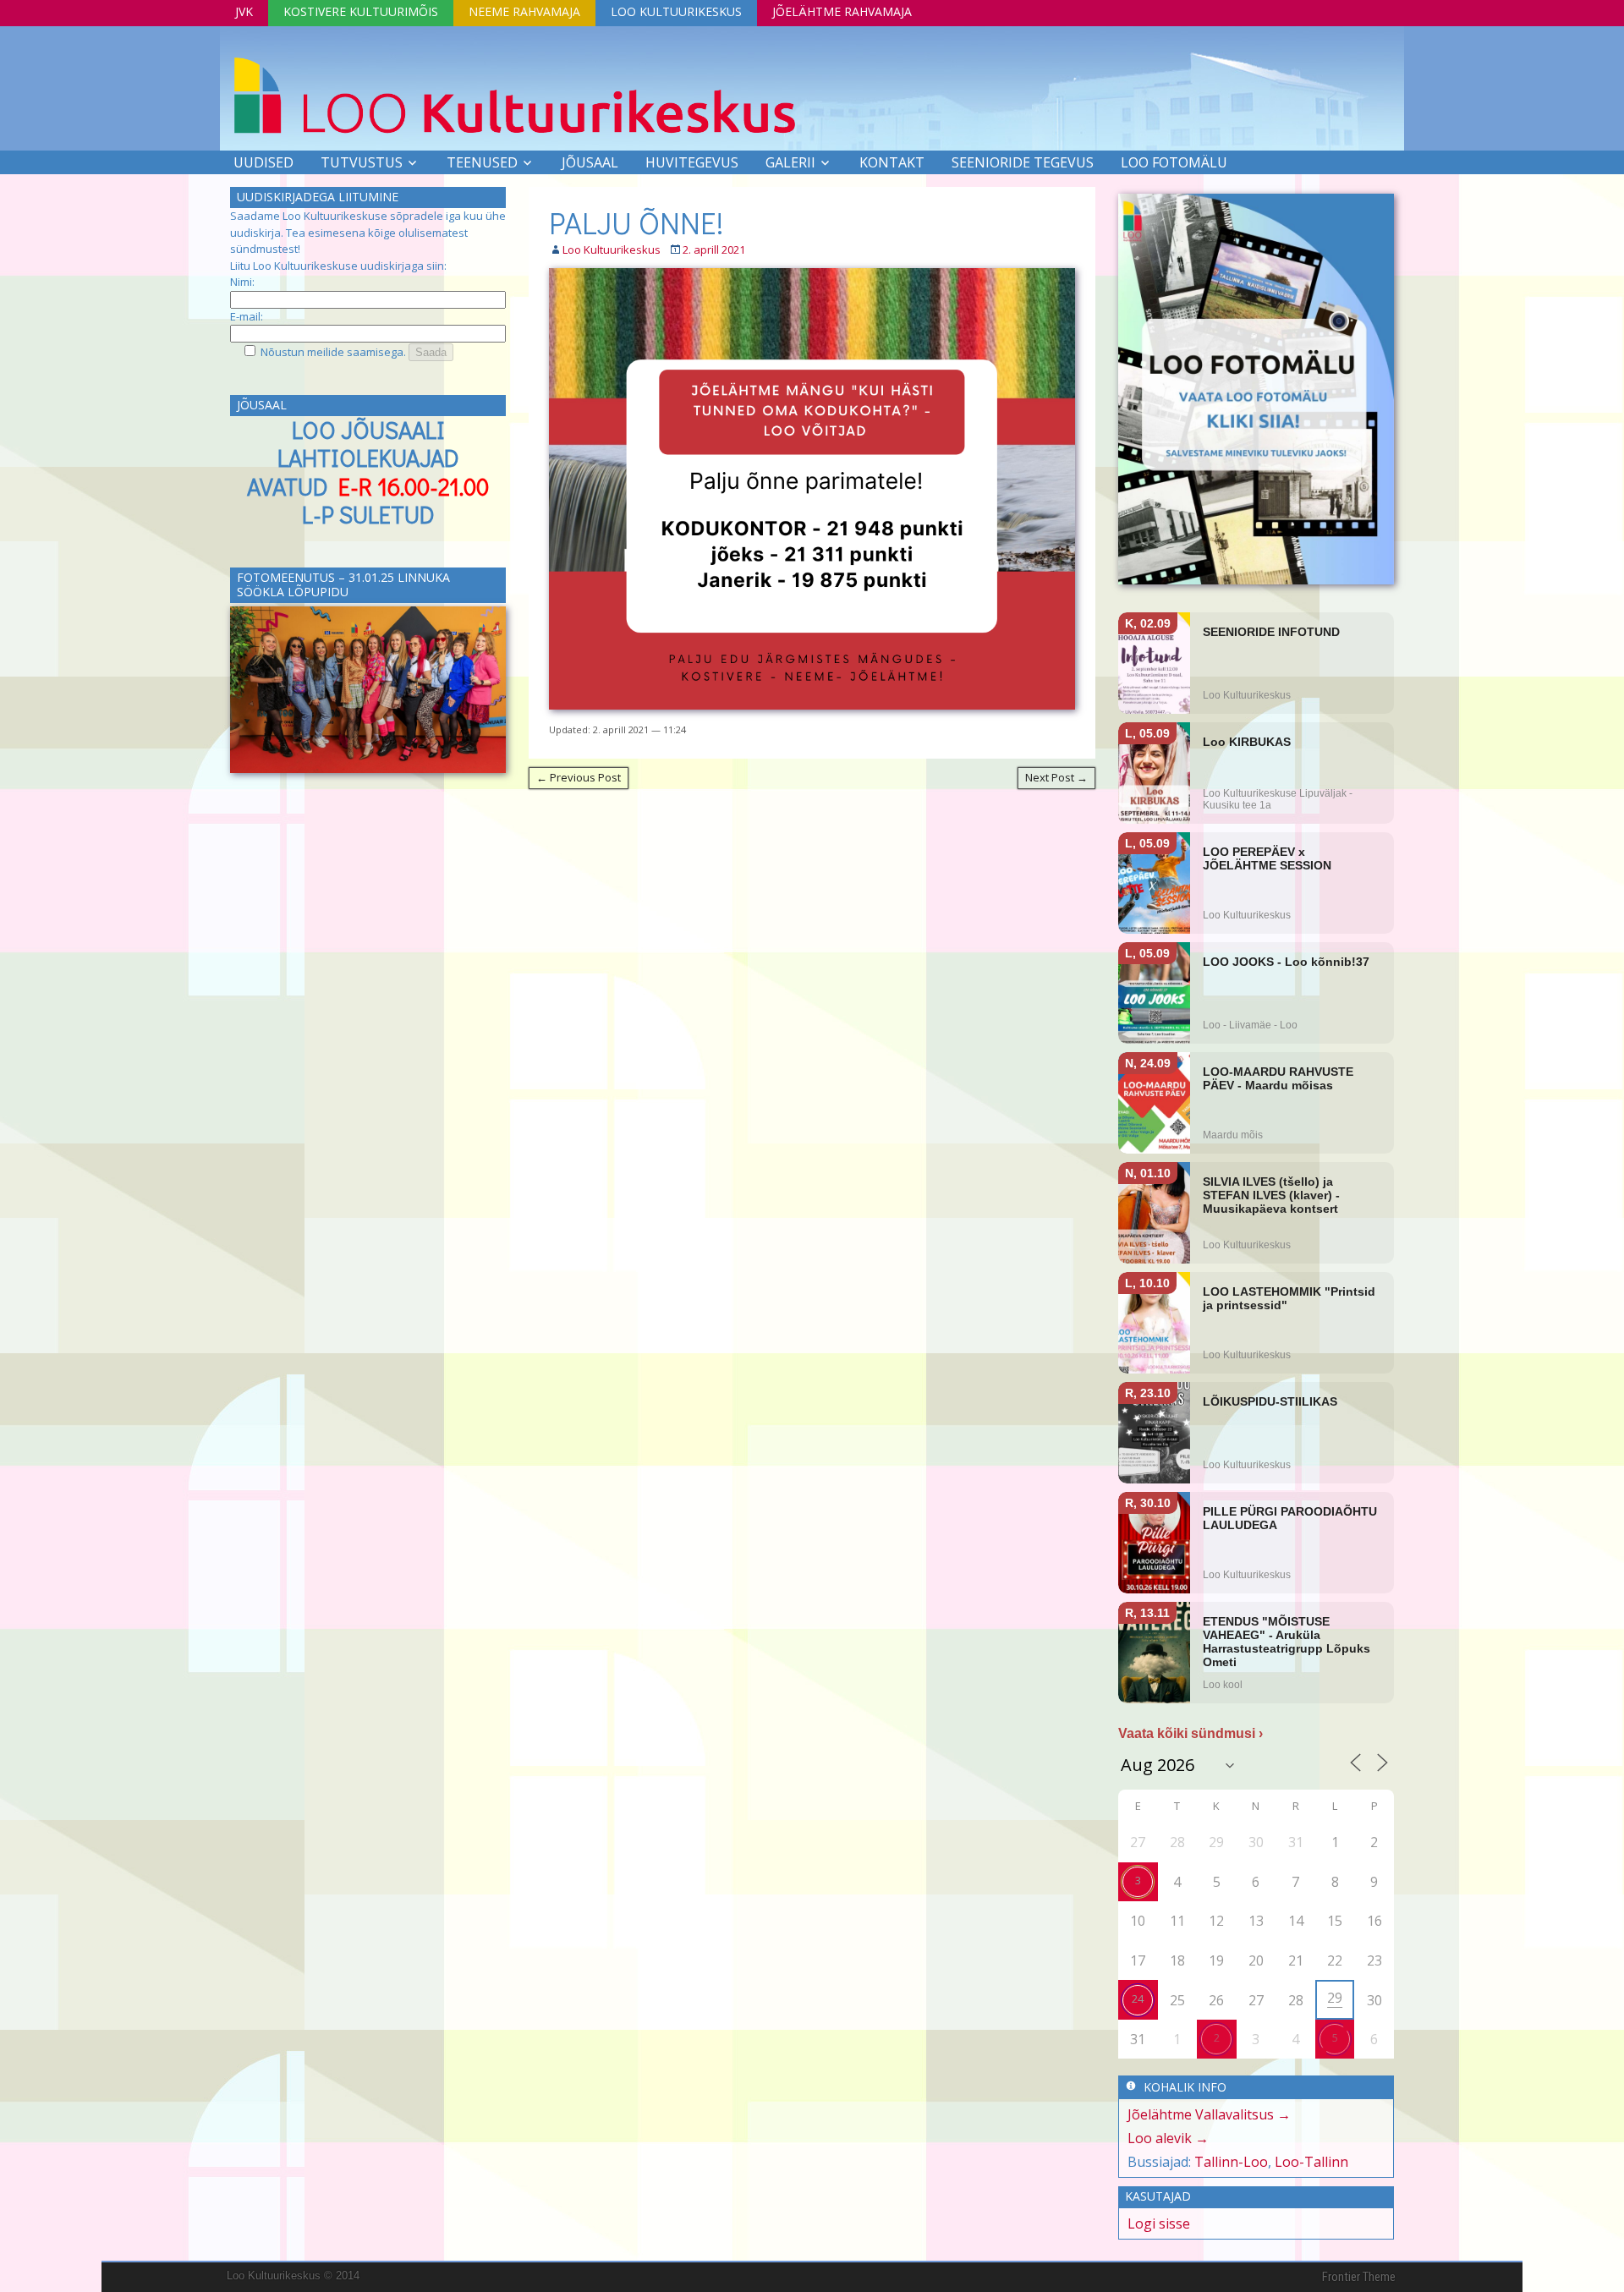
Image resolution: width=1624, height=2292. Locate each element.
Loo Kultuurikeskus (676, 11)
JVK (244, 11)
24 (1138, 1999)
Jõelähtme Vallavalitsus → (1209, 2114)
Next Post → (1056, 777)
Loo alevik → (1168, 2138)
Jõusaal (590, 162)
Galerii (790, 162)
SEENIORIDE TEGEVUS (1023, 162)
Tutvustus (362, 162)
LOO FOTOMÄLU (1174, 162)
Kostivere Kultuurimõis (361, 11)
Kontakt (892, 162)
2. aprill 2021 (714, 249)
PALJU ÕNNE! (636, 222)
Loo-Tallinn (1311, 2162)
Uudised (263, 162)
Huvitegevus (692, 162)
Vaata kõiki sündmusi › (1191, 1733)
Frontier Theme (1359, 2277)
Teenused (482, 162)
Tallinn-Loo (1231, 2162)
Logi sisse (1159, 2223)
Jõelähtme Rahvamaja (842, 11)
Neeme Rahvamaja (524, 11)
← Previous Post (579, 777)
